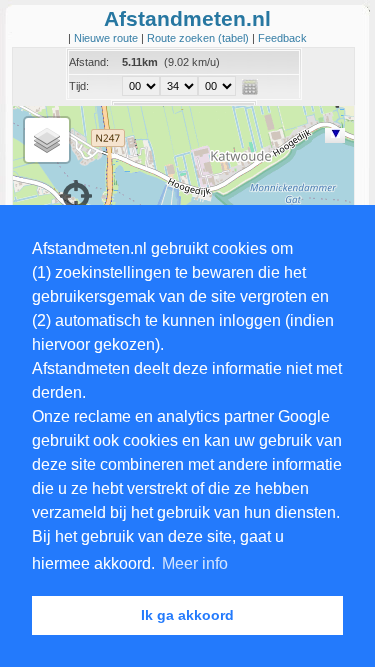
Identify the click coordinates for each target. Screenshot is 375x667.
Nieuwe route (107, 38)
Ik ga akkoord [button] (187, 615)
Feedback (282, 38)
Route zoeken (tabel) (199, 38)
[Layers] (47, 140)
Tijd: (79, 86)
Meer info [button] (195, 563)
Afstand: (89, 62)
